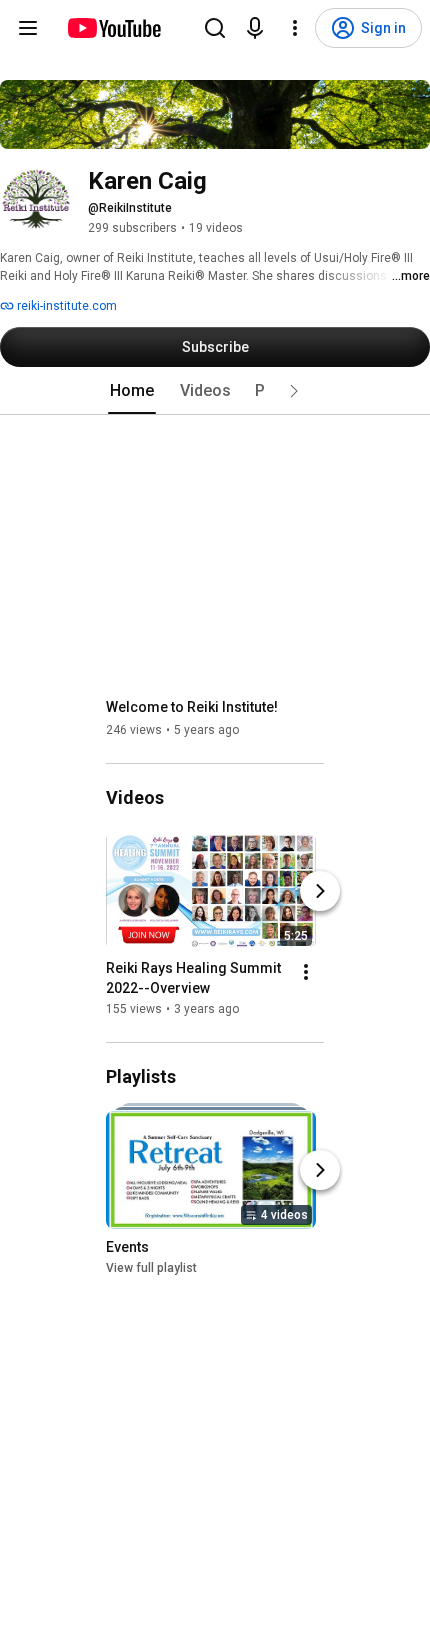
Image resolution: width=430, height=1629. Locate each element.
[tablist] (215, 391)
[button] (294, 391)
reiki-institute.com (65, 306)
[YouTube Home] (113, 28)
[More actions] (306, 972)
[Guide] (28, 28)
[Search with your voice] (255, 28)
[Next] (320, 891)
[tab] (132, 391)
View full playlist (151, 1269)
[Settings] (295, 28)
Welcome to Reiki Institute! (192, 707)
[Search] (215, 28)
